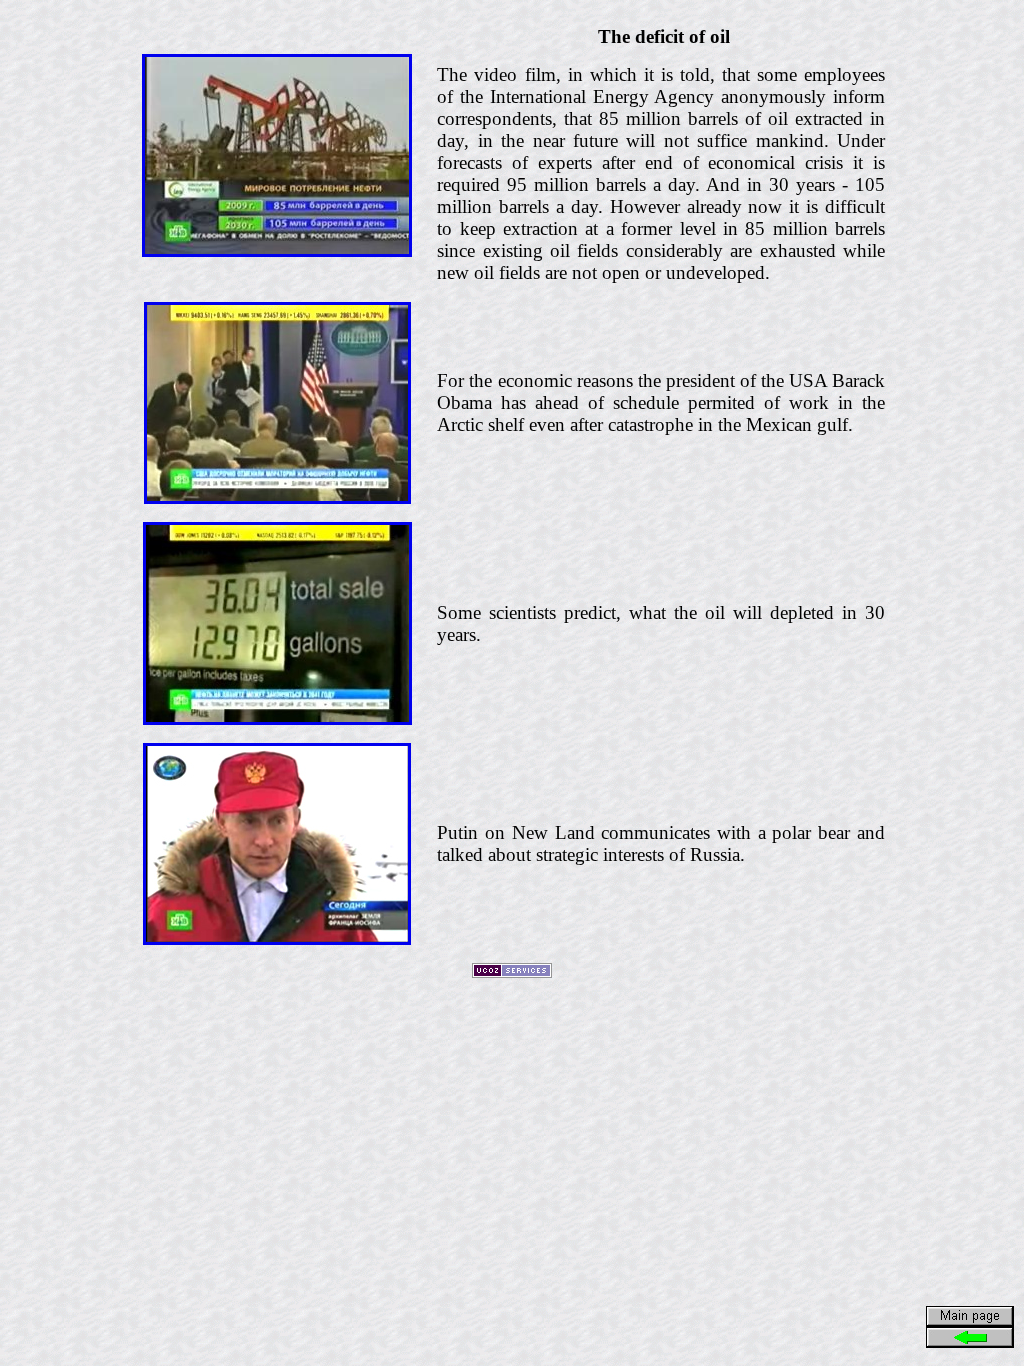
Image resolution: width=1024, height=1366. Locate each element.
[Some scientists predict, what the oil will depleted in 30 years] (277, 719)
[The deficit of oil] (277, 251)
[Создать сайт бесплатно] (512, 972)
